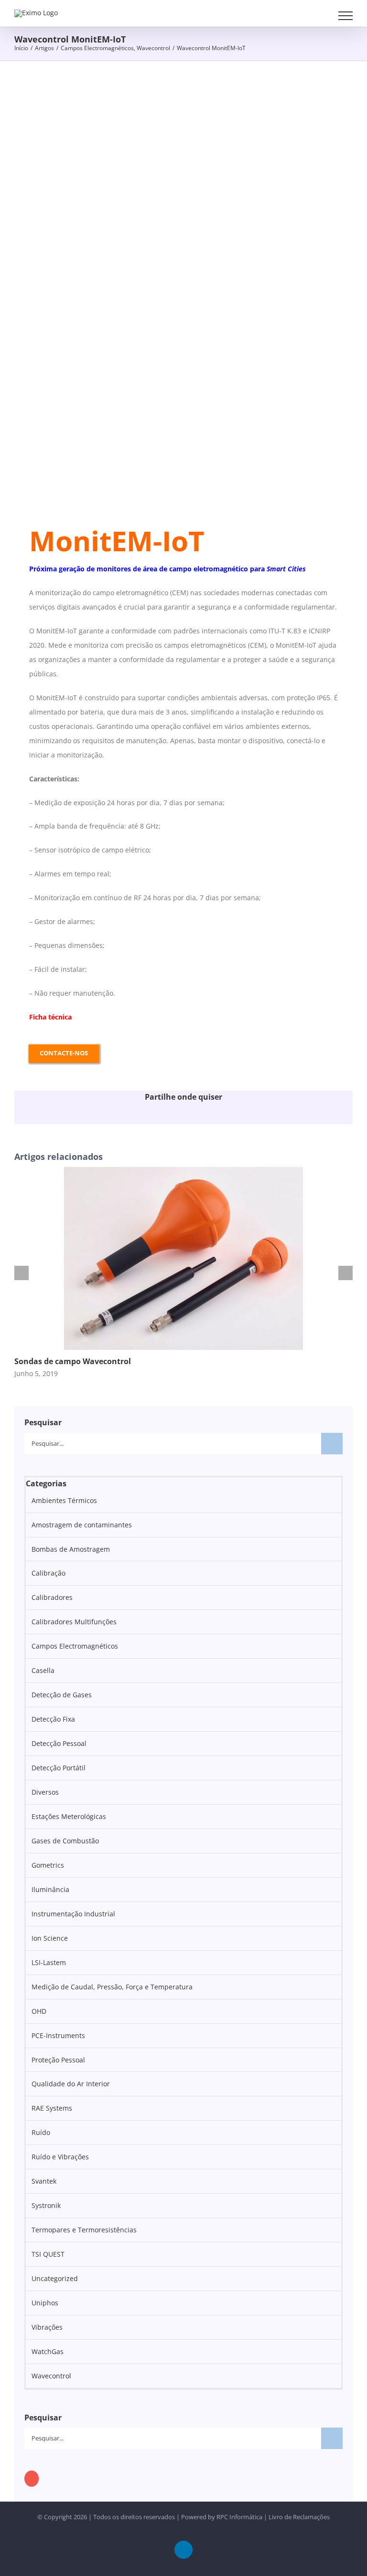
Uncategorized (55, 2278)
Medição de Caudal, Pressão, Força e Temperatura (112, 1987)
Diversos (45, 1792)
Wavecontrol (51, 2376)
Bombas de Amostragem (71, 1549)
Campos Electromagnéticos (75, 1646)
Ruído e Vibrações (60, 2157)
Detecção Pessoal (59, 1743)
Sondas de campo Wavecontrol (73, 1361)
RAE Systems (52, 2108)
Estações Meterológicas (69, 1816)
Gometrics (48, 1865)
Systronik (46, 2205)
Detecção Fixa (53, 1719)
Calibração (49, 1573)
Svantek (44, 2181)
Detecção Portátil (59, 1768)
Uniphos (45, 2303)
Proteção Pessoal (58, 2060)
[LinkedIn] (32, 2479)
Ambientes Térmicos (64, 1500)
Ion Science (50, 1938)
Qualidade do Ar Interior (71, 2084)
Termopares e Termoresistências (84, 2230)
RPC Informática (239, 2517)
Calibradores (52, 1597)
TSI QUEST (48, 2254)
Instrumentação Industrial (73, 1914)
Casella (43, 1670)
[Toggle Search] (320, 15)
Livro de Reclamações (299, 2517)
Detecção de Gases (62, 1695)
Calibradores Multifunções (74, 1622)
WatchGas (48, 2351)
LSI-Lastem (49, 1962)
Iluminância (50, 1889)
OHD (39, 2011)
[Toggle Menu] (345, 16)
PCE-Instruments (58, 2035)
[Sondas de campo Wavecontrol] (183, 1172)
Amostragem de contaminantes (82, 1525)
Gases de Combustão (65, 1841)
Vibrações (47, 2327)
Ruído (41, 2132)
